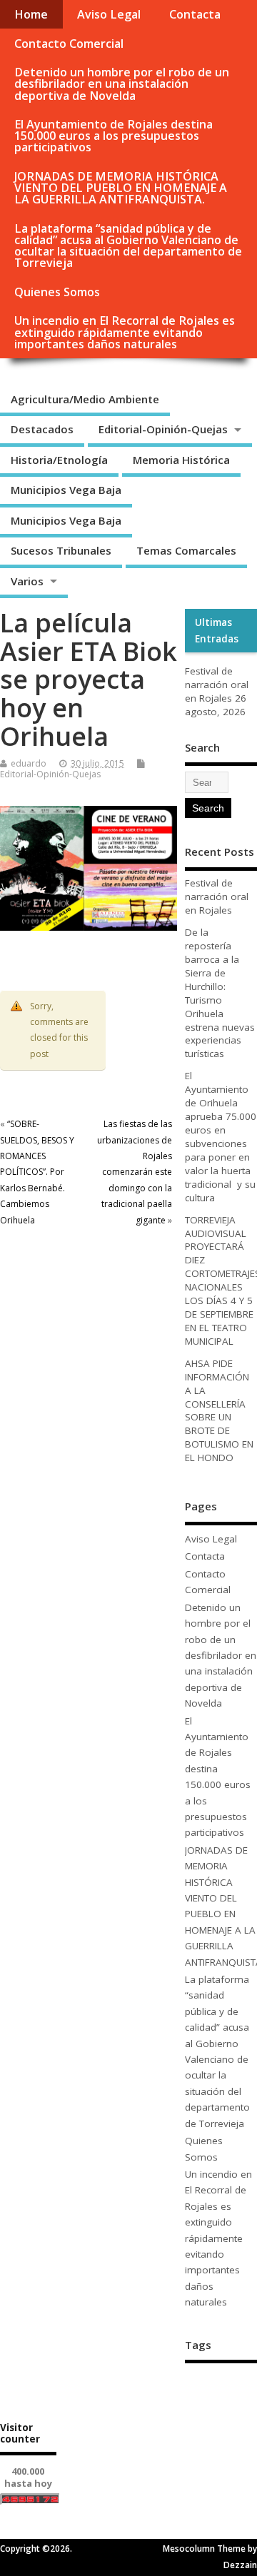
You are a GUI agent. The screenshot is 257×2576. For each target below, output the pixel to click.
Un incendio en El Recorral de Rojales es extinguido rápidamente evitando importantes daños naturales (125, 332)
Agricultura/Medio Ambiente (85, 399)
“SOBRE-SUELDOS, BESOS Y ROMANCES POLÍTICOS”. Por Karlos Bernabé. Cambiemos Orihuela (37, 1172)
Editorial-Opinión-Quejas (163, 429)
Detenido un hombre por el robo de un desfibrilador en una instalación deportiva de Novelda (122, 84)
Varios (27, 581)
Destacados (42, 429)
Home (31, 14)
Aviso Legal (109, 14)
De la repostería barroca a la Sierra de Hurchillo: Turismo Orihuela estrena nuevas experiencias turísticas (220, 993)
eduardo (29, 763)
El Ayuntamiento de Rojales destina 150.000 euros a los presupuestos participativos (114, 136)
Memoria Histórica (181, 460)
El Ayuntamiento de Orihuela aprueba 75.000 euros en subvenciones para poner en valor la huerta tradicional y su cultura (221, 1136)
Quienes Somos (57, 292)
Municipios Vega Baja (66, 490)
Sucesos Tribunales (61, 550)
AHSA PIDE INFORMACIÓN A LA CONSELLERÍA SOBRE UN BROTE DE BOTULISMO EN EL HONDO (219, 1410)
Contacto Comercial (69, 44)
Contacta (195, 14)
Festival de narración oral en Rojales (217, 685)
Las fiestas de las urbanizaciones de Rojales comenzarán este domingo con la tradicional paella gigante (135, 1172)
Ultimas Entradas (217, 630)
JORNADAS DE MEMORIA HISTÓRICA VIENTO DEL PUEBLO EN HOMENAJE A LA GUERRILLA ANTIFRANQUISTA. (121, 188)
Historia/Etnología (59, 460)
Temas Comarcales (186, 550)
